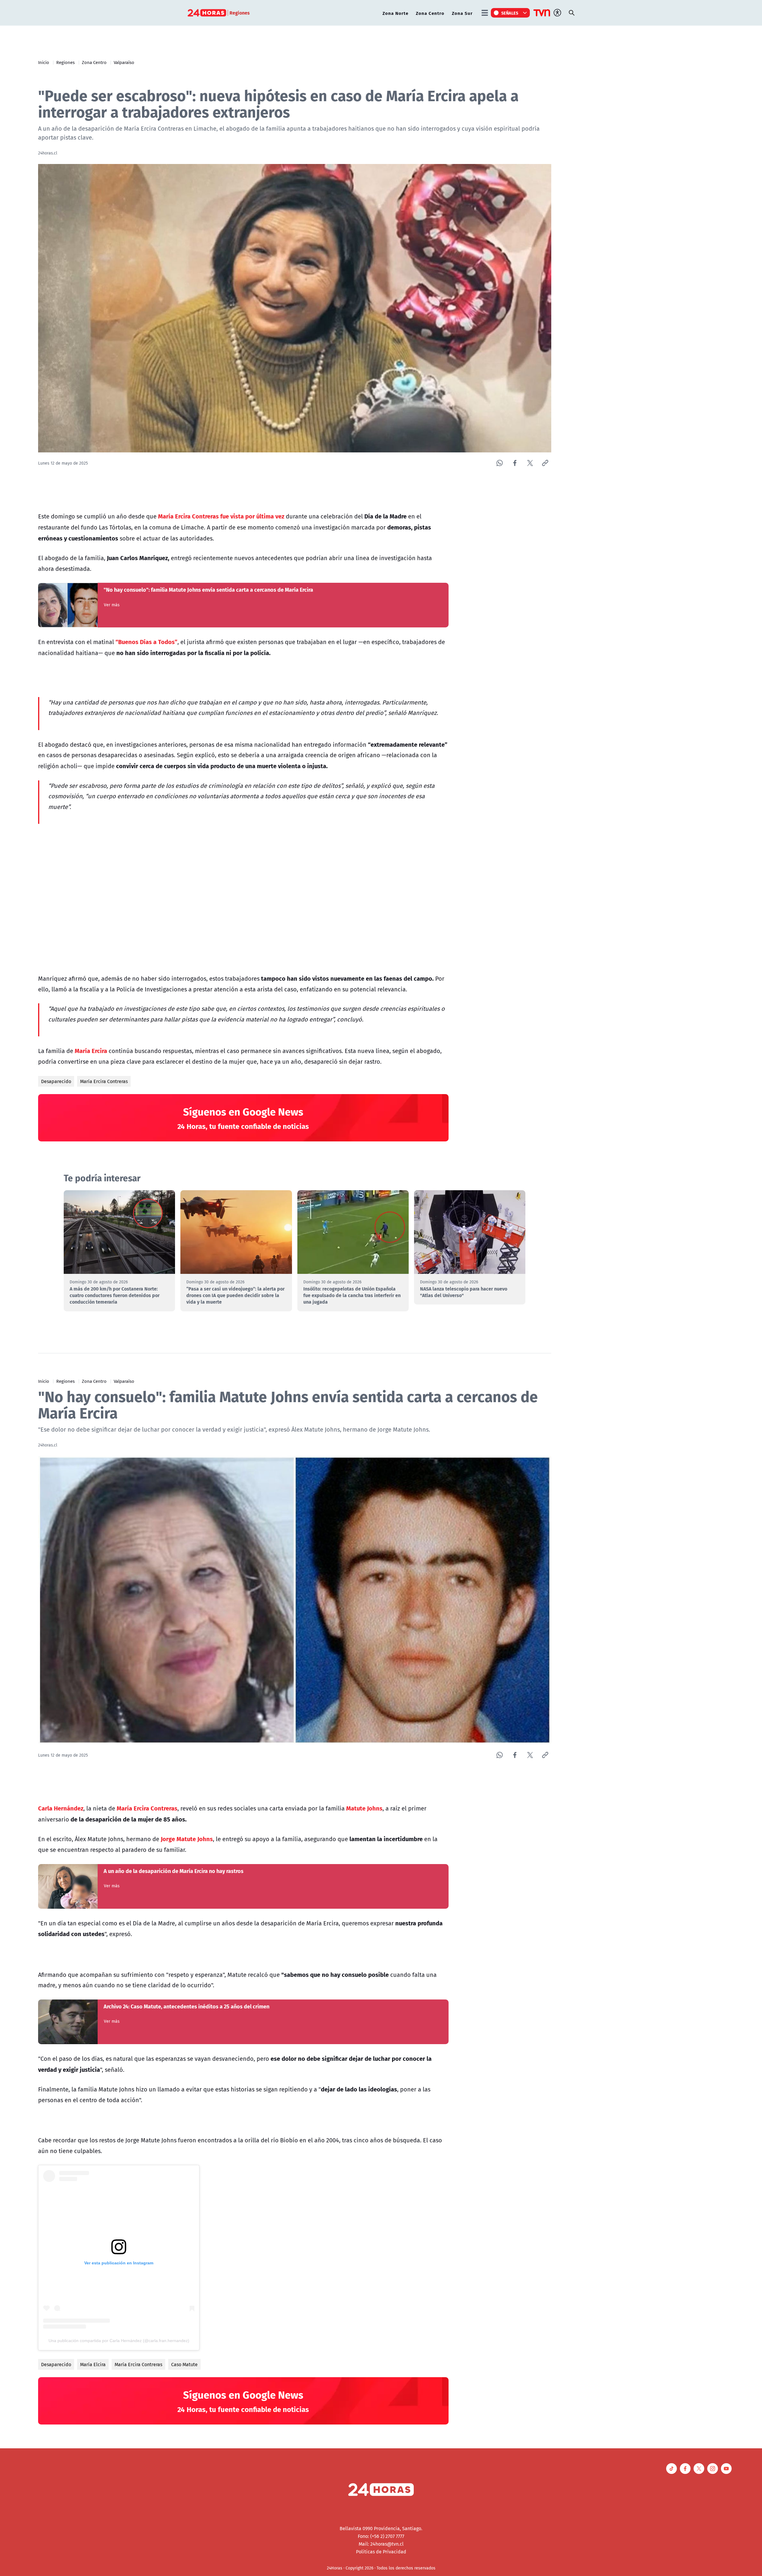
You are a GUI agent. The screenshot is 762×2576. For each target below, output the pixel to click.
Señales (510, 13)
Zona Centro (430, 13)
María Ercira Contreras (104, 1081)
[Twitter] (530, 463)
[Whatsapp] (500, 463)
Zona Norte (395, 13)
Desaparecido (56, 1081)
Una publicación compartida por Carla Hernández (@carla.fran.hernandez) (119, 2341)
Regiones (65, 62)
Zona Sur (462, 13)
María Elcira (93, 2364)
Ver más (112, 605)
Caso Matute (184, 2364)
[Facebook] (515, 463)
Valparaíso (124, 62)
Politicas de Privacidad (381, 2552)
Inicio (44, 62)
